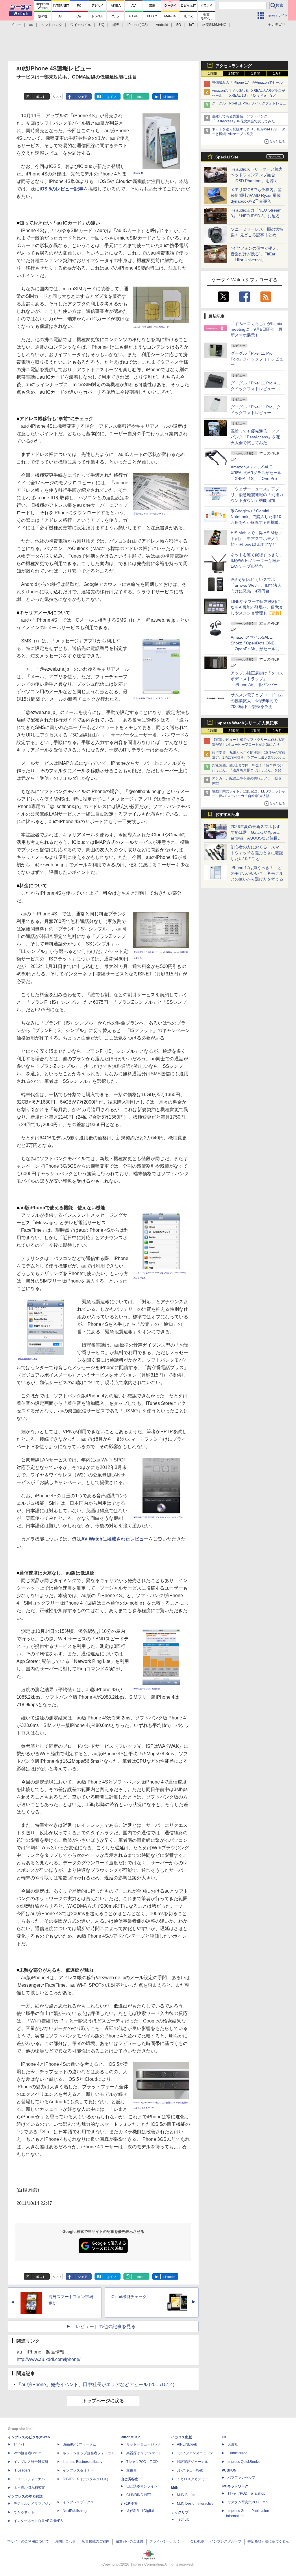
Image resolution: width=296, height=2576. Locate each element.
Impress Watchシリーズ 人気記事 (247, 723)
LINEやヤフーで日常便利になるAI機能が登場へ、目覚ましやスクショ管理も (257, 607)
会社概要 (197, 2541)
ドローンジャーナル (29, 2479)
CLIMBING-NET (139, 2495)
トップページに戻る (103, 2401)
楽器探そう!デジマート (144, 2453)
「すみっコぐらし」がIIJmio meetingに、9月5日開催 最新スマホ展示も (257, 329)
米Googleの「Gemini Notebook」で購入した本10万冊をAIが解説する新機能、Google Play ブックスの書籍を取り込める (257, 522)
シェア (83, 97)
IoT (192, 25)
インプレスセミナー (78, 2470)
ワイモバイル (81, 25)
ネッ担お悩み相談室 (29, 2488)
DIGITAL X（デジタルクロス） (86, 2479)
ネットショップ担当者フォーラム (89, 2453)
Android (162, 25)
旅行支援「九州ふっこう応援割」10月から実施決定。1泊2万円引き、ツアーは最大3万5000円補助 (249, 758)
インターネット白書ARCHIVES (38, 2521)
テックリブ (180, 2512)
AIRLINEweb (187, 2444)
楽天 (116, 25)
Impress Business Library (83, 2462)
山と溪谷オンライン (142, 2486)
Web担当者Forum (27, 2453)
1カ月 (277, 74)
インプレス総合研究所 (31, 2462)
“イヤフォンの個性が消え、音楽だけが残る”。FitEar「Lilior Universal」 (256, 254)
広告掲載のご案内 (96, 2541)
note (140, 97)
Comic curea (237, 2453)
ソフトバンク (52, 25)
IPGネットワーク (235, 2486)
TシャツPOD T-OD (142, 2462)
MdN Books (186, 2495)
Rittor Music (131, 2437)
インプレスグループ (226, 2541)
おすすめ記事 (227, 814)
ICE (225, 2437)
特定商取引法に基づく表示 (268, 2541)
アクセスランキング (234, 66)
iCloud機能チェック (129, 2297)
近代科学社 (129, 2504)
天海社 (233, 2444)
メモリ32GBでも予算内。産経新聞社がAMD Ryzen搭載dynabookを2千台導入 (256, 195)
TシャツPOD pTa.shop (246, 2493)
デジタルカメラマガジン (33, 2504)
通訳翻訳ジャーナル (193, 2462)
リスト (57, 97)
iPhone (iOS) (138, 25)
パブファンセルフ (241, 2478)
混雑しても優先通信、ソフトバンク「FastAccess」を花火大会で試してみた (257, 437)
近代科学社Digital (140, 2511)
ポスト (41, 97)
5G (179, 25)
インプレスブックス (78, 2502)
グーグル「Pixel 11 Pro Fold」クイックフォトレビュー (257, 359)
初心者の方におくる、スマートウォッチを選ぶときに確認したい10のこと (257, 853)
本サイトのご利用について (28, 2541)
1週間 (256, 74)
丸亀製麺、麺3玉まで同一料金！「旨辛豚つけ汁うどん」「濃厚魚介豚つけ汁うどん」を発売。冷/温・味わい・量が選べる (248, 770)
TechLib (183, 2519)
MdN (175, 2488)
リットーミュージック (144, 2444)
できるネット (24, 2512)
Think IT (20, 2444)
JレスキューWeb (190, 2470)
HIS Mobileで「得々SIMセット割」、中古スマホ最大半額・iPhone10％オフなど (256, 539)
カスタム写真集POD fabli (248, 2502)
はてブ (111, 97)
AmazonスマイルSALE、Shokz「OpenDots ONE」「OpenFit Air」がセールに (255, 643)
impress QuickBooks (244, 2462)
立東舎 (132, 2470)
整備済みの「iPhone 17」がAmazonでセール (247, 83)
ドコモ (16, 25)
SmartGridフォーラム (79, 2444)
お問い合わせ (65, 2541)
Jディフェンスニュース (195, 2453)
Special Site (227, 157)
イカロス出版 (182, 2437)
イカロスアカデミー (193, 2479)
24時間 (234, 74)
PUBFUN (229, 2470)
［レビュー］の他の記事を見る (103, 2327)
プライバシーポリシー (167, 2541)
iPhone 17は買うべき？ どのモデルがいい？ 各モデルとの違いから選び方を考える (257, 873)
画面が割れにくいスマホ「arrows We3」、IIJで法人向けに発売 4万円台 (256, 585)
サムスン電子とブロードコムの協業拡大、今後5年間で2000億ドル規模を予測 (257, 701)
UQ (102, 25)
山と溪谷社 (129, 2479)
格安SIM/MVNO (214, 25)
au (31, 25)
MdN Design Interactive (195, 2504)
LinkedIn (169, 97)
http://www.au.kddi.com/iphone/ (49, 2359)
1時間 (212, 74)
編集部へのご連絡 (129, 2541)
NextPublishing (75, 2511)
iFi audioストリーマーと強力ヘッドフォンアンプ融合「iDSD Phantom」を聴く (257, 175)
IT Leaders (22, 2470)
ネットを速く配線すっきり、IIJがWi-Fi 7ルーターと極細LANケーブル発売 (257, 560)
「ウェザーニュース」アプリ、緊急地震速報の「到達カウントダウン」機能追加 (257, 495)
